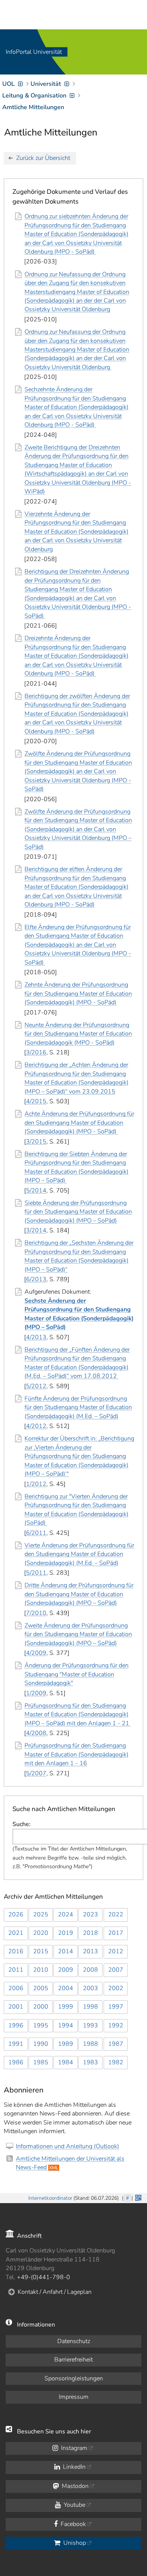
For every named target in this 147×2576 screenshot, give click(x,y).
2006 (16, 1988)
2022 (116, 1915)
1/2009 (36, 1693)
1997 (116, 2007)
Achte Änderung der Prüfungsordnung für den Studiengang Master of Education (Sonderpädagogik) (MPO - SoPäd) (79, 1123)
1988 (90, 2044)
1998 (90, 2007)
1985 (41, 2062)
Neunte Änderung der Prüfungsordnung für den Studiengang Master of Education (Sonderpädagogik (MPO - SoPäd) (78, 1034)
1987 (116, 2044)
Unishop (74, 2543)
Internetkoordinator (50, 2198)
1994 (66, 2026)
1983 (90, 2062)
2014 (66, 1951)
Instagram (73, 2448)
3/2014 (36, 1230)
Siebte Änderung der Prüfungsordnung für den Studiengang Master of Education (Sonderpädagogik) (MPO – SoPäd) (78, 1212)
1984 (66, 2062)
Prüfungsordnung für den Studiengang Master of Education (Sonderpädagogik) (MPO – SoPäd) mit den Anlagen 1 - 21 (78, 1715)
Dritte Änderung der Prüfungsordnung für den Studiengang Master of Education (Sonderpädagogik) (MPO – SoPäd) (79, 1594)
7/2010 (36, 1613)
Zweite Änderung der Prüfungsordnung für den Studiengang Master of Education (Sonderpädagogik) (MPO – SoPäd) (78, 1634)
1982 (116, 2062)
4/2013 (36, 1337)
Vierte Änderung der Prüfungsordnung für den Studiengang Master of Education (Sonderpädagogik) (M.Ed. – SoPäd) (79, 1554)
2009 (66, 1970)
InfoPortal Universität (34, 52)
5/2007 (36, 1773)
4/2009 (36, 1653)
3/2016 (36, 1052)
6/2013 (36, 1279)
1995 (41, 2026)
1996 (16, 2026)
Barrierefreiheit (73, 2360)
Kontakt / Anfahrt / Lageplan (55, 2292)
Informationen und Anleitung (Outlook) (67, 2146)
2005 (41, 1988)
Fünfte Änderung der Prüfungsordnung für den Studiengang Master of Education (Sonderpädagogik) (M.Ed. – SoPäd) (78, 1407)
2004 (66, 1988)
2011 (16, 1970)
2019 (66, 1933)
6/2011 (36, 1533)
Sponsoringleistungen (74, 2378)
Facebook (73, 2524)
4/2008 (36, 1733)
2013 (90, 1951)
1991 (16, 2044)
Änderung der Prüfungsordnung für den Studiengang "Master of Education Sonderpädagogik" (77, 1674)
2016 (16, 1951)
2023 (90, 1915)
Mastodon (74, 2486)
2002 (116, 1988)
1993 (90, 2026)
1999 (66, 2007)
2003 (90, 1988)
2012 (116, 1951)
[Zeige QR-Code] (138, 2197)
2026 (16, 1915)
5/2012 (36, 1386)
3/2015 (36, 1142)
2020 (41, 1933)
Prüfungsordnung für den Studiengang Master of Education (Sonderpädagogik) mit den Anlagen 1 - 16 (77, 1754)
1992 (116, 2026)
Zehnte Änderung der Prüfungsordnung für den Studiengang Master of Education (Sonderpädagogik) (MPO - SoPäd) (78, 994)
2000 (41, 2007)
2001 (16, 2007)
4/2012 (36, 1426)
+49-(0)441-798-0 (44, 2277)
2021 (16, 1933)
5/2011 (36, 1573)
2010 (41, 1970)
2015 (41, 1951)
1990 (41, 2044)
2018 (90, 1933)
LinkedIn (73, 2467)
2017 (116, 1933)
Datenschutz (74, 2341)
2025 (41, 1915)
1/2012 (36, 1484)
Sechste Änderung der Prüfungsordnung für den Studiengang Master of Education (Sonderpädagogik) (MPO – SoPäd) (79, 1314)
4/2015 (36, 1101)
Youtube (74, 2505)
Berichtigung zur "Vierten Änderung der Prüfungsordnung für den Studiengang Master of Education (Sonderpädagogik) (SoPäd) (77, 1510)
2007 (116, 1970)
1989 (66, 2044)
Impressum (74, 2397)
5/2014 (36, 1191)
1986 (16, 2062)
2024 (66, 1915)
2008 (90, 1970)
